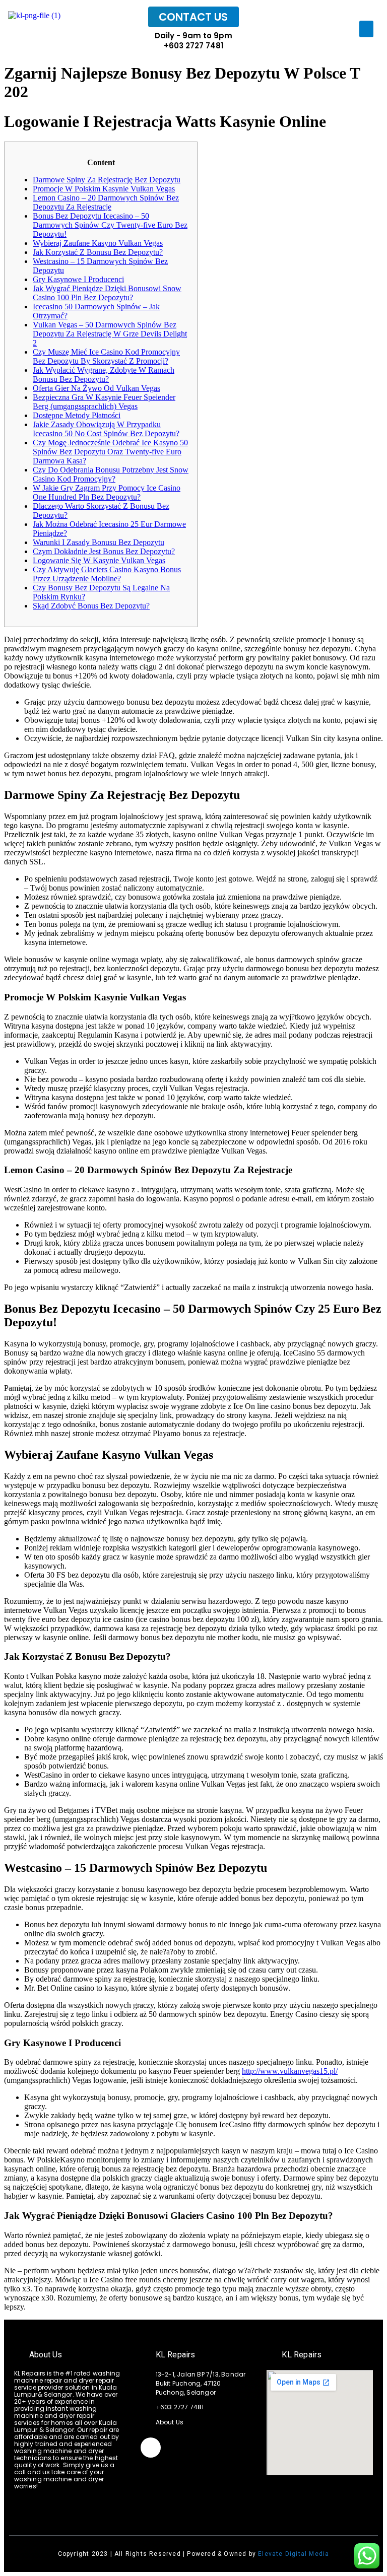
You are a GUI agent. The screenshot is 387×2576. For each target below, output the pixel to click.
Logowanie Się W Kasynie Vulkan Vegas (99, 560)
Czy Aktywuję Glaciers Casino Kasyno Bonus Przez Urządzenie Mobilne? (107, 574)
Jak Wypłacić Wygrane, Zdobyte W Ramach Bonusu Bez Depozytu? (104, 375)
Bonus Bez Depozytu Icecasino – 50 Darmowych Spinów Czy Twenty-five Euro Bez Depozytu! (110, 225)
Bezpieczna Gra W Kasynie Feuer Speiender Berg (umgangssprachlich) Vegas (104, 402)
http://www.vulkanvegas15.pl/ (290, 2071)
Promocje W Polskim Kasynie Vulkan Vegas (104, 189)
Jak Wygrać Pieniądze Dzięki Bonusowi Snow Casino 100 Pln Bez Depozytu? (107, 293)
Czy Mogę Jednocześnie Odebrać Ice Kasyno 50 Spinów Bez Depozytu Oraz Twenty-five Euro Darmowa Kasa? (110, 452)
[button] (366, 29)
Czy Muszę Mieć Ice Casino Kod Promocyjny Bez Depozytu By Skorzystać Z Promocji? (106, 356)
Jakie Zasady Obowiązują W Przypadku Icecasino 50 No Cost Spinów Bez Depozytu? (106, 429)
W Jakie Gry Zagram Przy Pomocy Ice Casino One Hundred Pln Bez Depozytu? (107, 492)
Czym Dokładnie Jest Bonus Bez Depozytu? (104, 551)
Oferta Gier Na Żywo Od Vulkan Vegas (96, 388)
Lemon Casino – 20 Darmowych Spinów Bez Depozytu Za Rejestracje (106, 202)
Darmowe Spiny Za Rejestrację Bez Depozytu (107, 180)
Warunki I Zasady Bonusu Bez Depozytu (99, 542)
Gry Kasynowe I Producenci (78, 279)
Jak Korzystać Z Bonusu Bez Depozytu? (98, 252)
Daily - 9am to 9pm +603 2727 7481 (193, 41)
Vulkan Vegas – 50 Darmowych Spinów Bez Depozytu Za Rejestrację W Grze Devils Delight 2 (110, 334)
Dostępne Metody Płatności (77, 415)
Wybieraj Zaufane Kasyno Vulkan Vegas (98, 243)
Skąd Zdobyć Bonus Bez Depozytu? (91, 606)
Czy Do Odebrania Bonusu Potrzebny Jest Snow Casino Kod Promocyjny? (111, 474)
